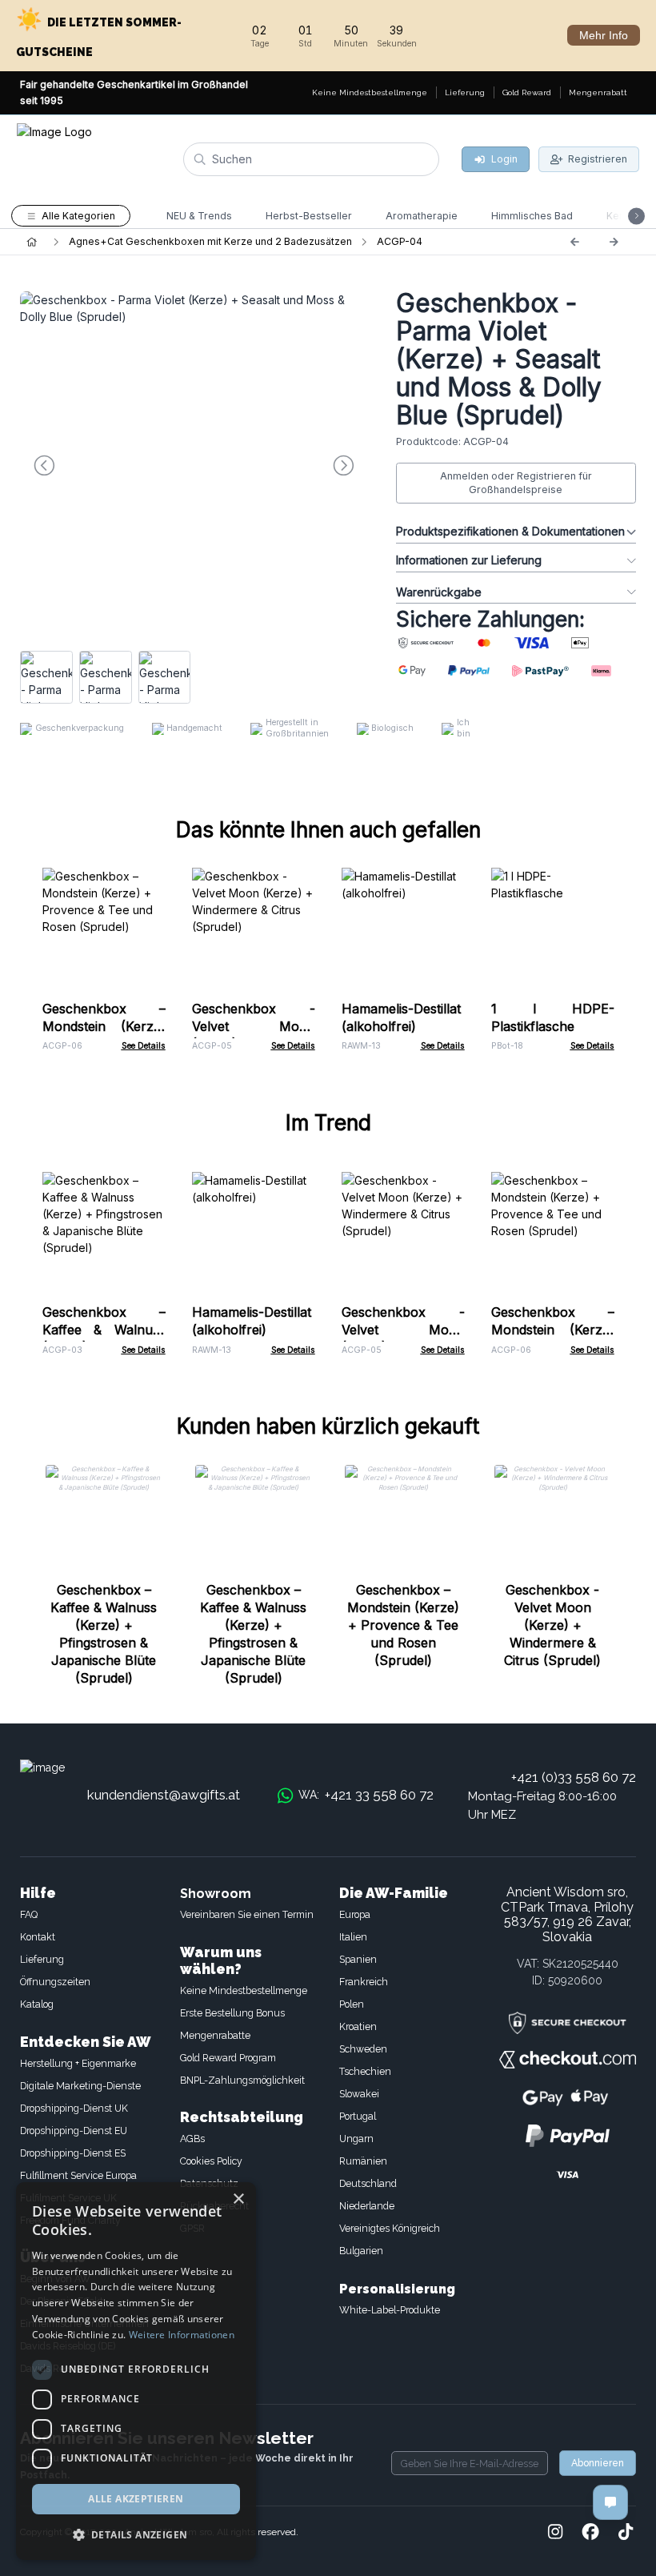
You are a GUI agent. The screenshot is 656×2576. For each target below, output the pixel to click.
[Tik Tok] (626, 2533)
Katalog (37, 2004)
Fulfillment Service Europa (78, 2175)
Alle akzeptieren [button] (136, 2499)
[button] (136, 2534)
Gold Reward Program (228, 2058)
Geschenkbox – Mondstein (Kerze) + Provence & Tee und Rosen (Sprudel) (403, 1625)
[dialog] (136, 2371)
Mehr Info (604, 35)
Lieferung (42, 1959)
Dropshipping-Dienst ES (73, 2153)
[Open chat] (610, 2502)
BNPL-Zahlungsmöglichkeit (242, 2080)
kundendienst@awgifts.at (164, 1795)
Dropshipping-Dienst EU (74, 2131)
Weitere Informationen (182, 2335)
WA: (366, 1795)
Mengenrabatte (215, 2035)
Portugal (358, 2116)
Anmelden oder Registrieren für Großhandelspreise (516, 483)
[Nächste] (614, 242)
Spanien (358, 1959)
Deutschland (368, 2183)
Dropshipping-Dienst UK (74, 2108)
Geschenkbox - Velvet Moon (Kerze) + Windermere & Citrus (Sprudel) (552, 1625)
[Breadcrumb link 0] (32, 242)
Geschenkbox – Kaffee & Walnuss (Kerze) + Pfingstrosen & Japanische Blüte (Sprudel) (104, 1634)
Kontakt (38, 1937)
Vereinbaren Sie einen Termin (247, 1914)
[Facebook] (590, 2533)
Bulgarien (361, 2251)
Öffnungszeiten (55, 1982)
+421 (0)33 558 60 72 (574, 1777)
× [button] (238, 2199)
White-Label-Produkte (390, 2310)
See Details (144, 1046)
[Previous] (574, 242)
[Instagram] (555, 2533)
